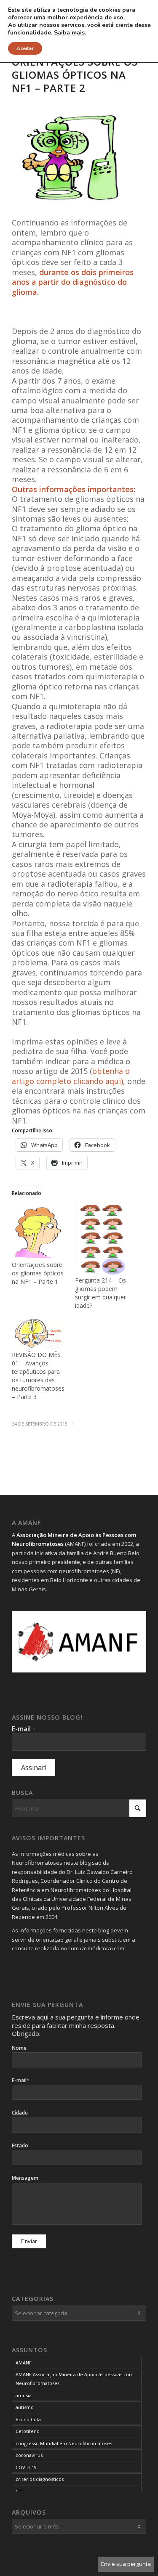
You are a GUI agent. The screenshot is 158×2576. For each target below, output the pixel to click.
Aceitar (25, 48)
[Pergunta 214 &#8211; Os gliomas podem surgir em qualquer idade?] (102, 1239)
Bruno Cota (28, 2419)
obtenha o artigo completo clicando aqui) (71, 1076)
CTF (20, 2491)
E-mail (24, 1729)
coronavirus (29, 2455)
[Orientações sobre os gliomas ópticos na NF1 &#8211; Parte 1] (39, 1231)
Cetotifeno (28, 2431)
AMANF (24, 2363)
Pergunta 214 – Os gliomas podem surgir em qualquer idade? (100, 1293)
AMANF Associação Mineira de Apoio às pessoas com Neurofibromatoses (75, 2379)
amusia (24, 2395)
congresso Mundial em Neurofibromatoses (64, 2443)
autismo (25, 2407)
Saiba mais (69, 33)
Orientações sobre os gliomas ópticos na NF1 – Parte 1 (38, 1273)
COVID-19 (26, 2467)
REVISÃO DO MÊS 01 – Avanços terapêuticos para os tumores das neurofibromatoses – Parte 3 (38, 1376)
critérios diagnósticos (40, 2479)
